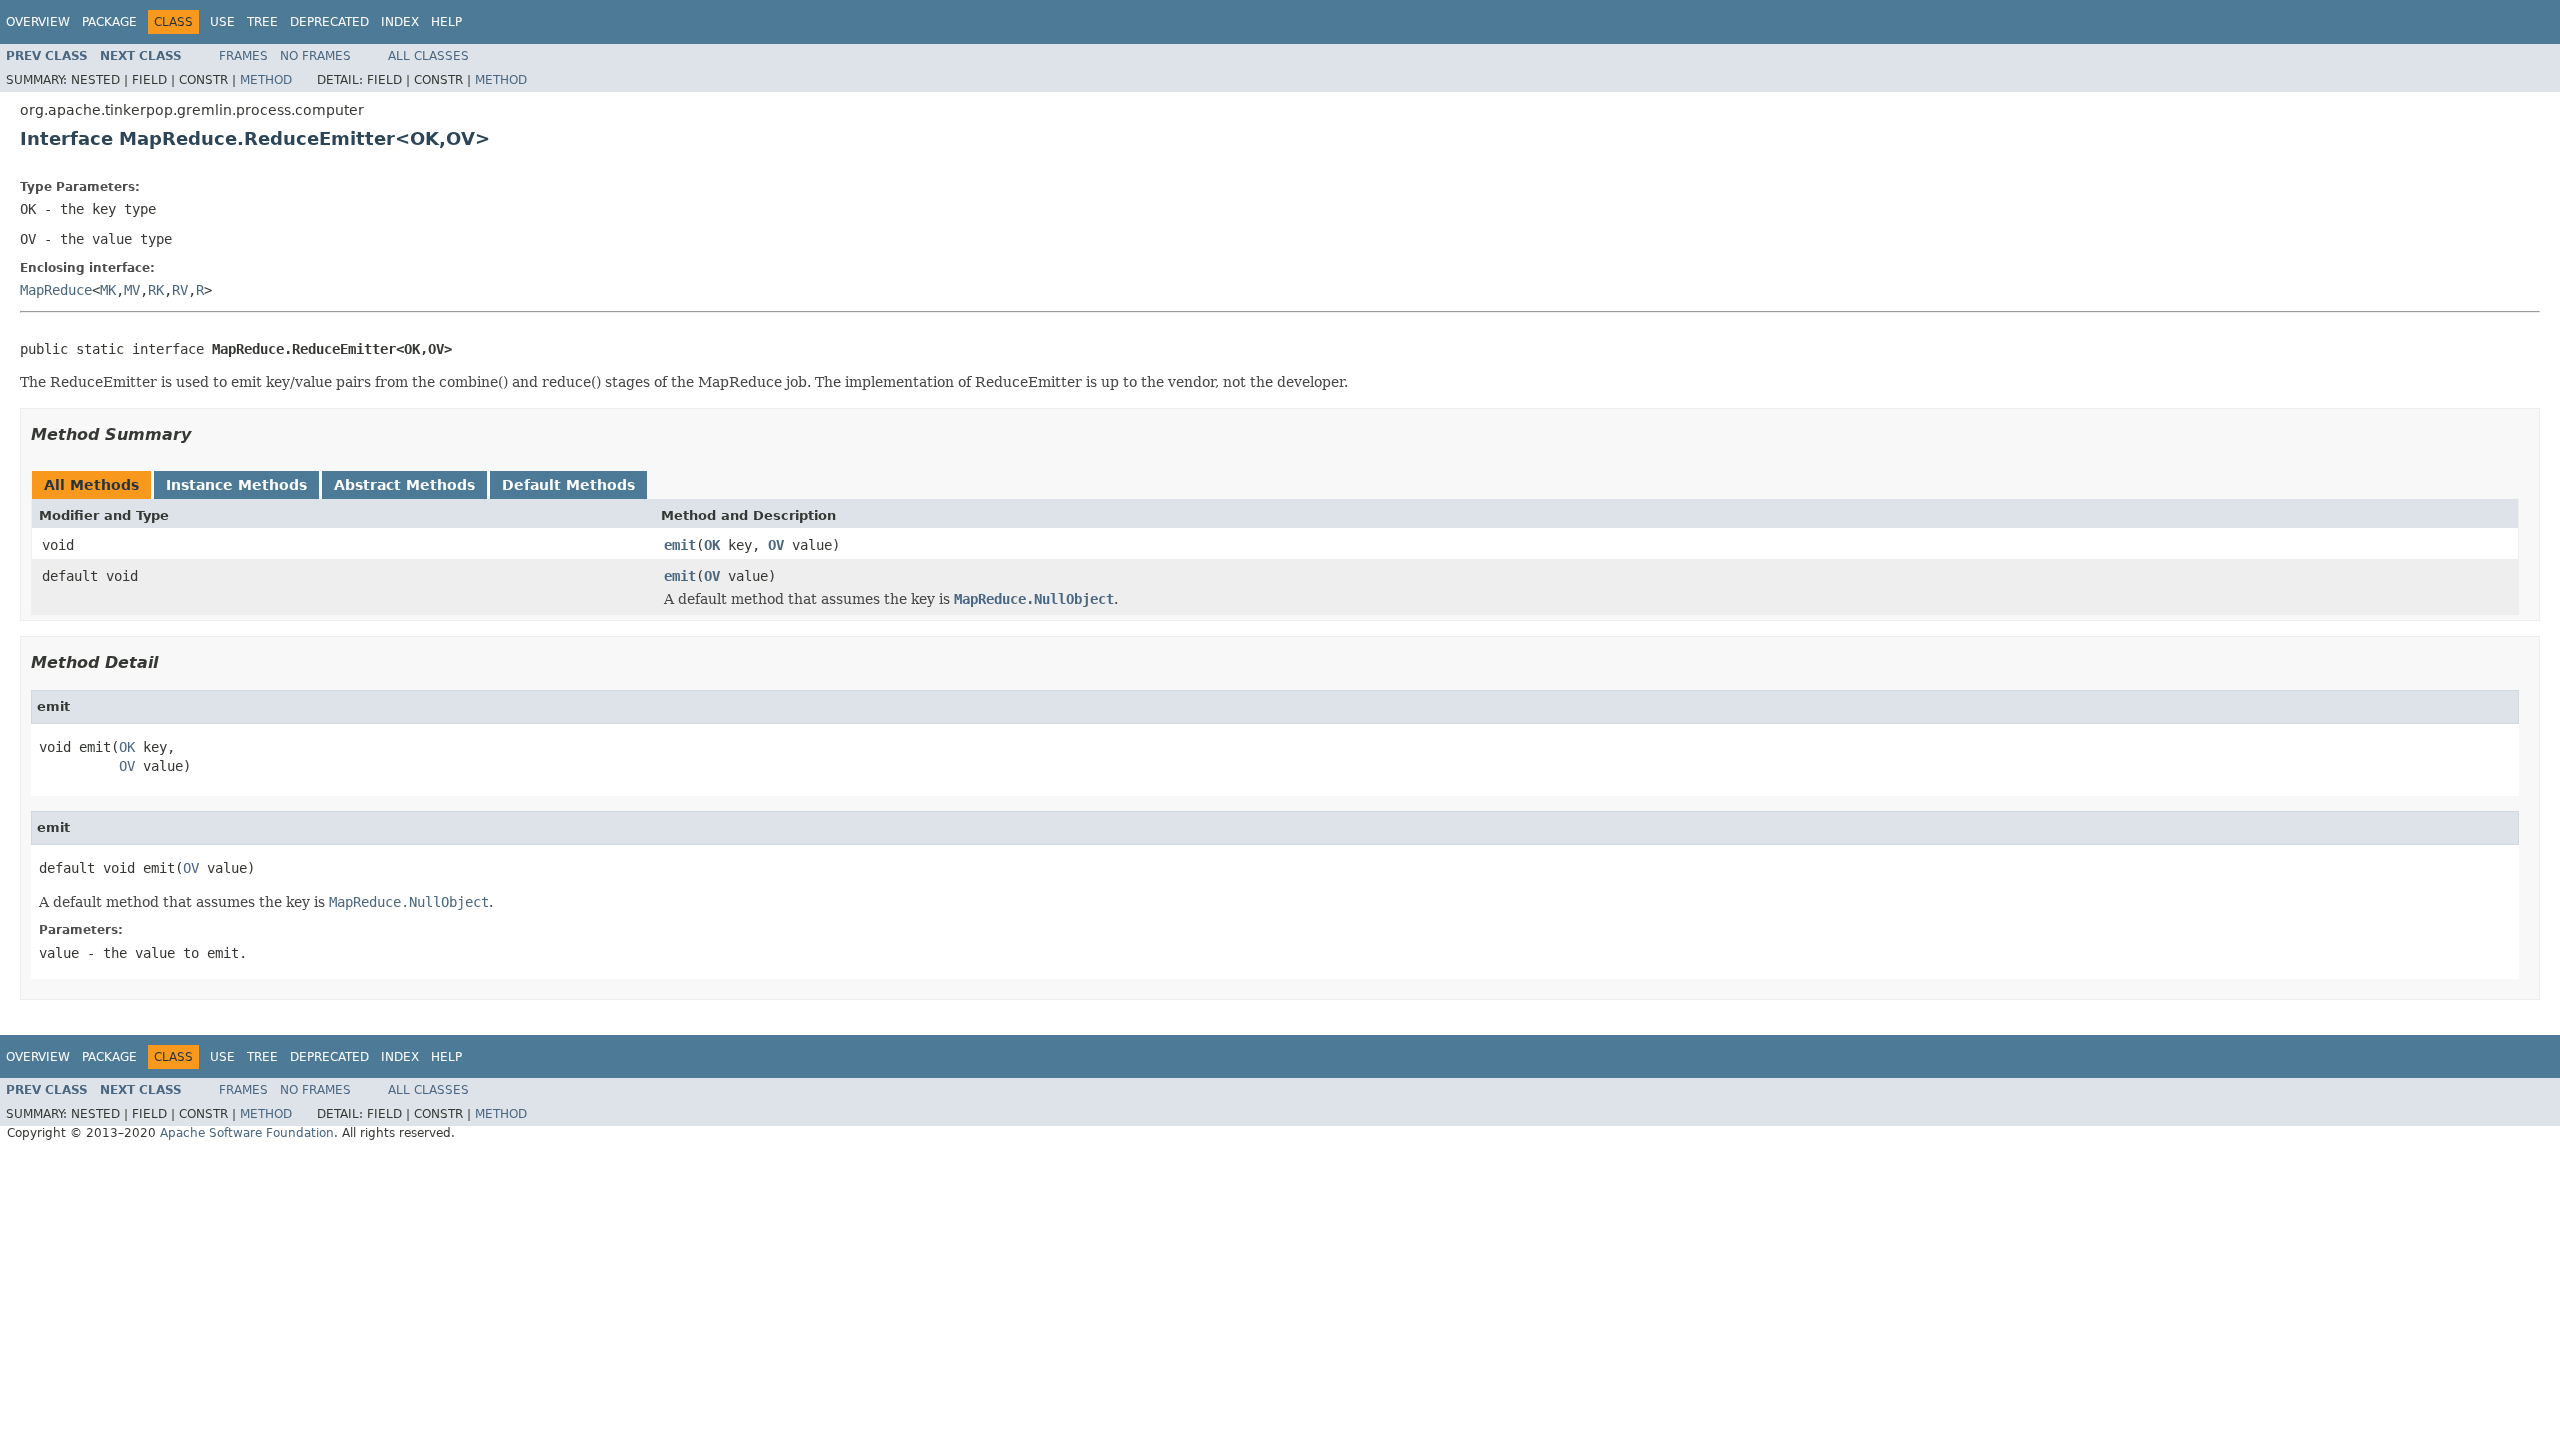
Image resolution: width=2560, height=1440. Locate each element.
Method (266, 80)
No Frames (315, 56)
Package (109, 22)
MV (132, 290)
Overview (38, 22)
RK (156, 290)
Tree (262, 22)
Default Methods (568, 485)
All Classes (428, 56)
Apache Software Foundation (247, 1133)
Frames (243, 56)
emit (680, 545)
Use (222, 22)
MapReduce (56, 290)
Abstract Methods (404, 485)
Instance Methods (236, 485)
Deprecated (329, 22)
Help (446, 22)
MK (108, 290)
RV (180, 290)
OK (712, 545)
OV (776, 545)
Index (400, 22)
